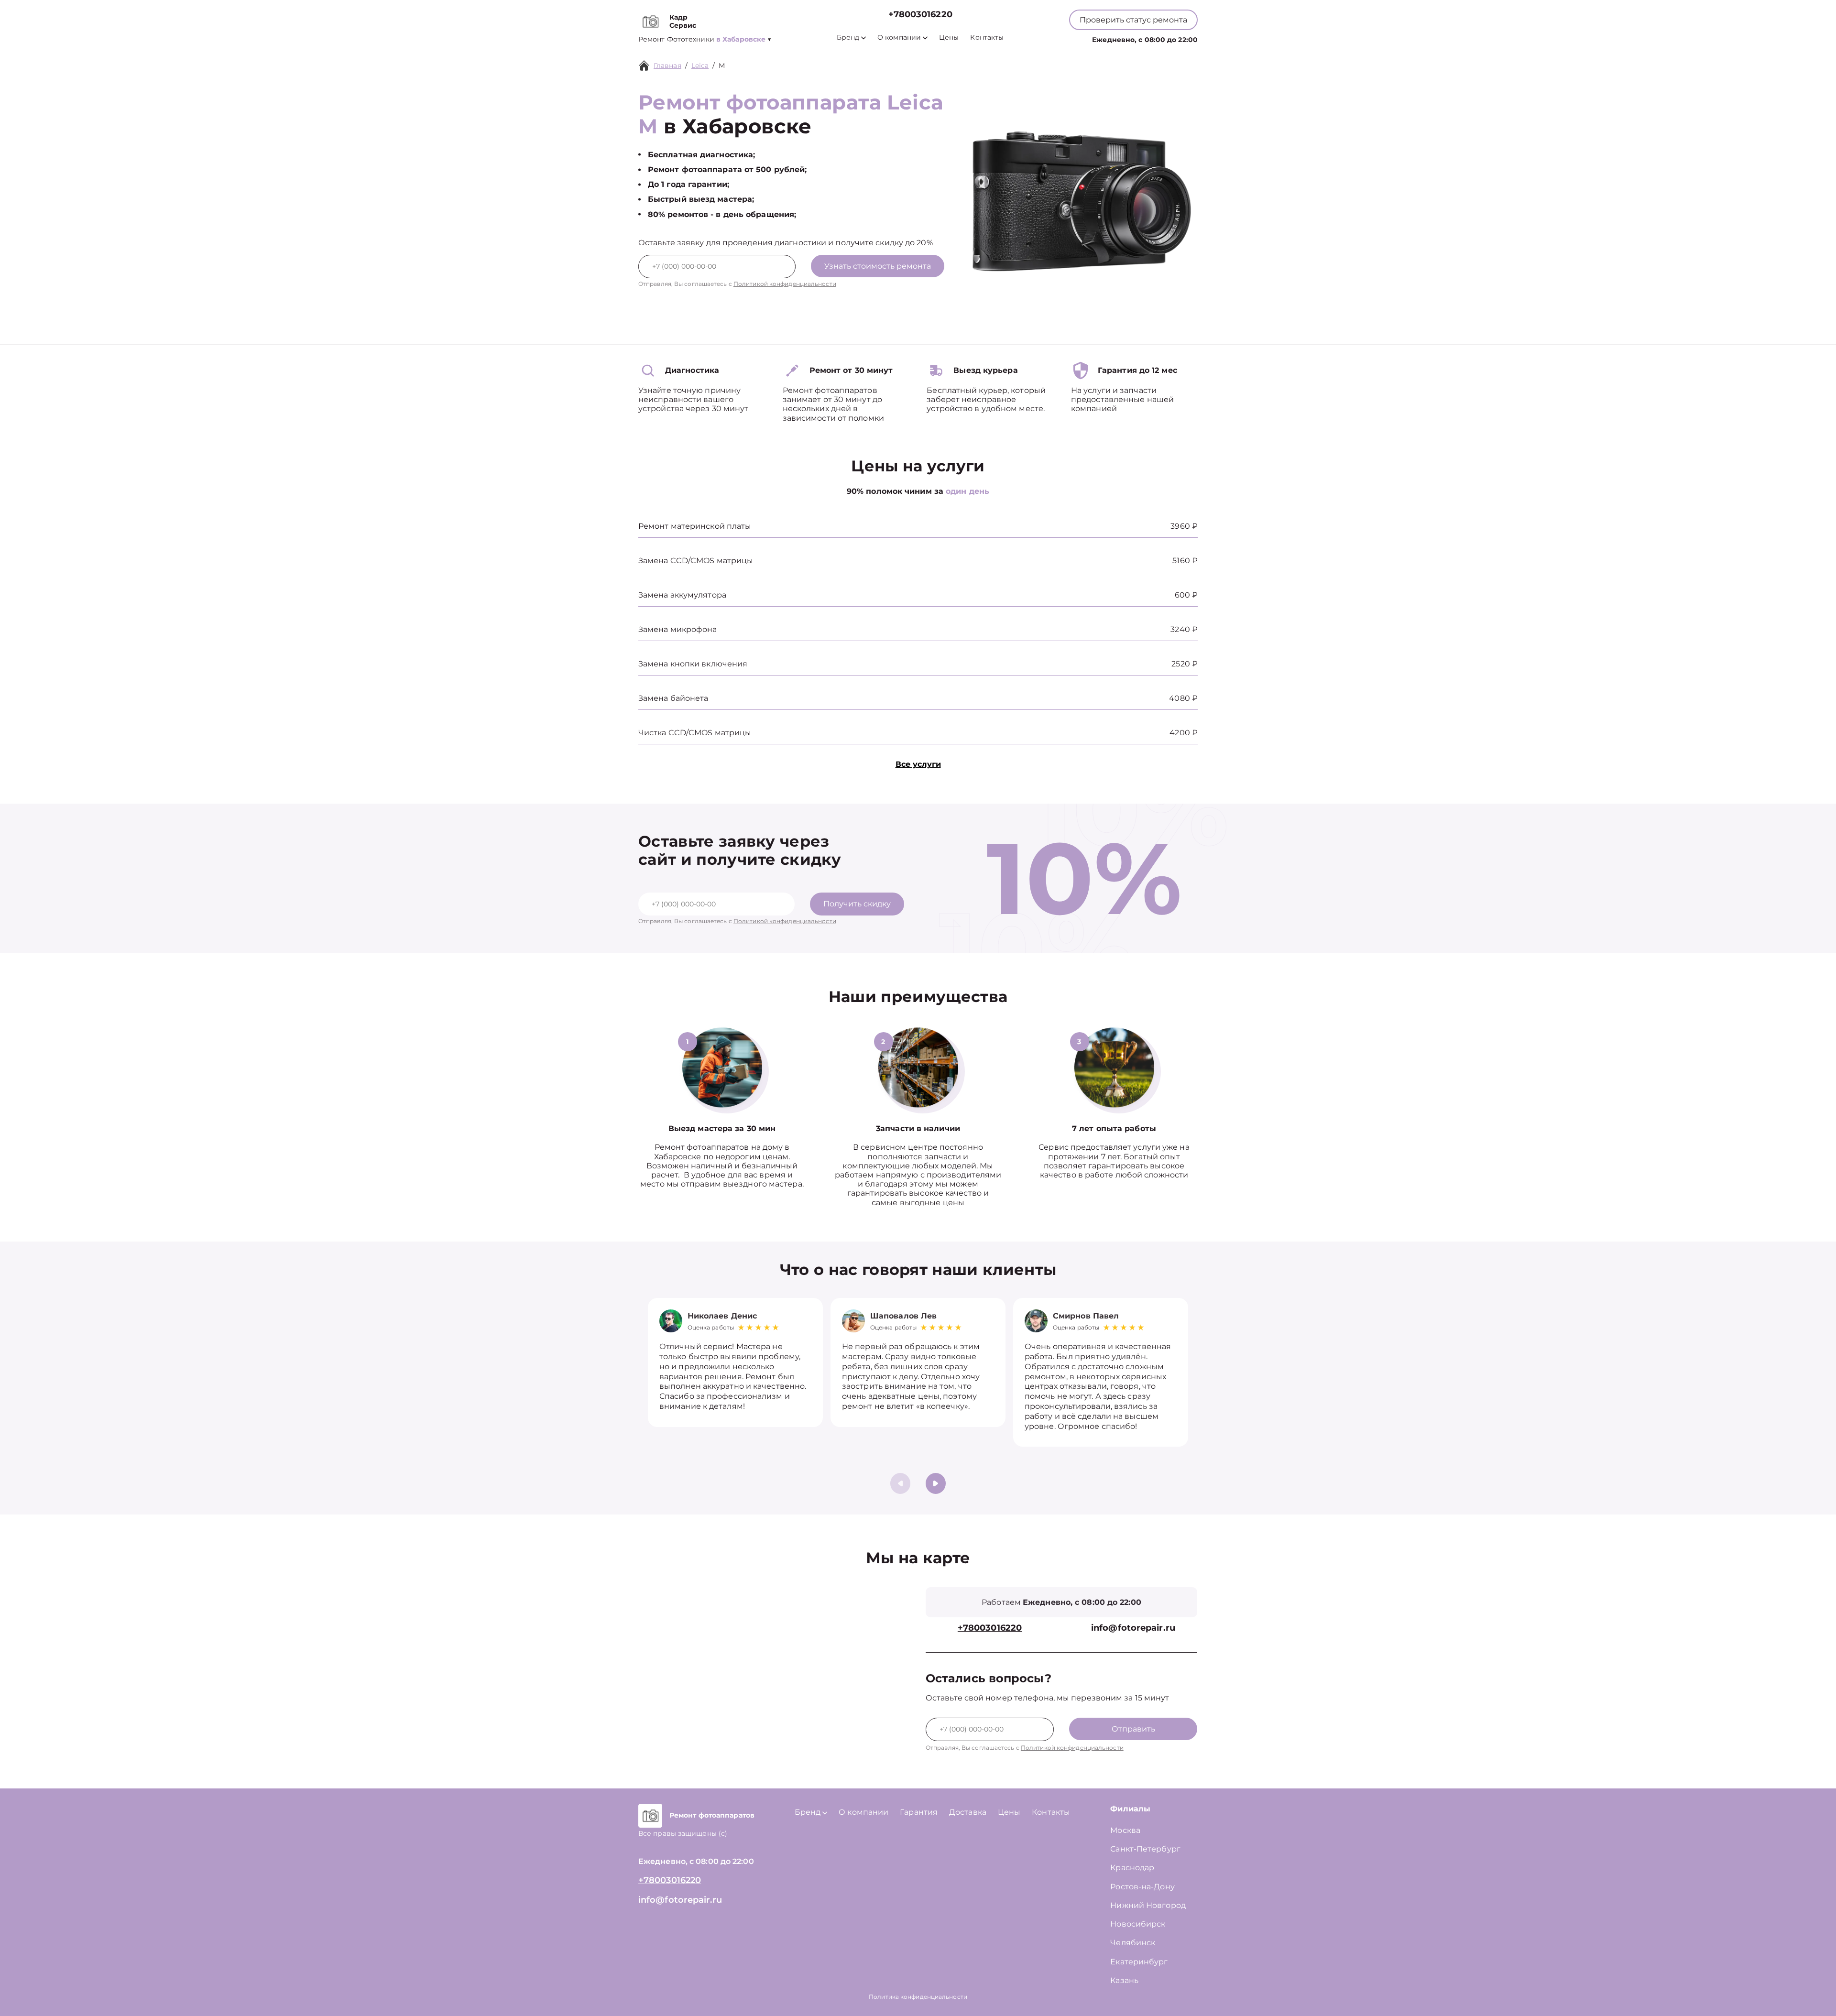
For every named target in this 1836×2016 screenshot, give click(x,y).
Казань (1124, 1980)
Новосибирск (1138, 1924)
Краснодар (1132, 1868)
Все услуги (918, 764)
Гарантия (919, 1812)
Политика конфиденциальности (918, 1997)
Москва (1125, 1830)
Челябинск (1133, 1943)
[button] (936, 1483)
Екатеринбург (1139, 1962)
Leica (700, 65)
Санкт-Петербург (1145, 1849)
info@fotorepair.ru (1133, 1628)
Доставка (968, 1812)
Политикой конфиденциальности (785, 284)
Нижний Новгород (1148, 1905)
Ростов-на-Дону (1142, 1887)
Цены (949, 38)
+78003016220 (920, 15)
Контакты (987, 38)
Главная (667, 65)
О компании (899, 38)
